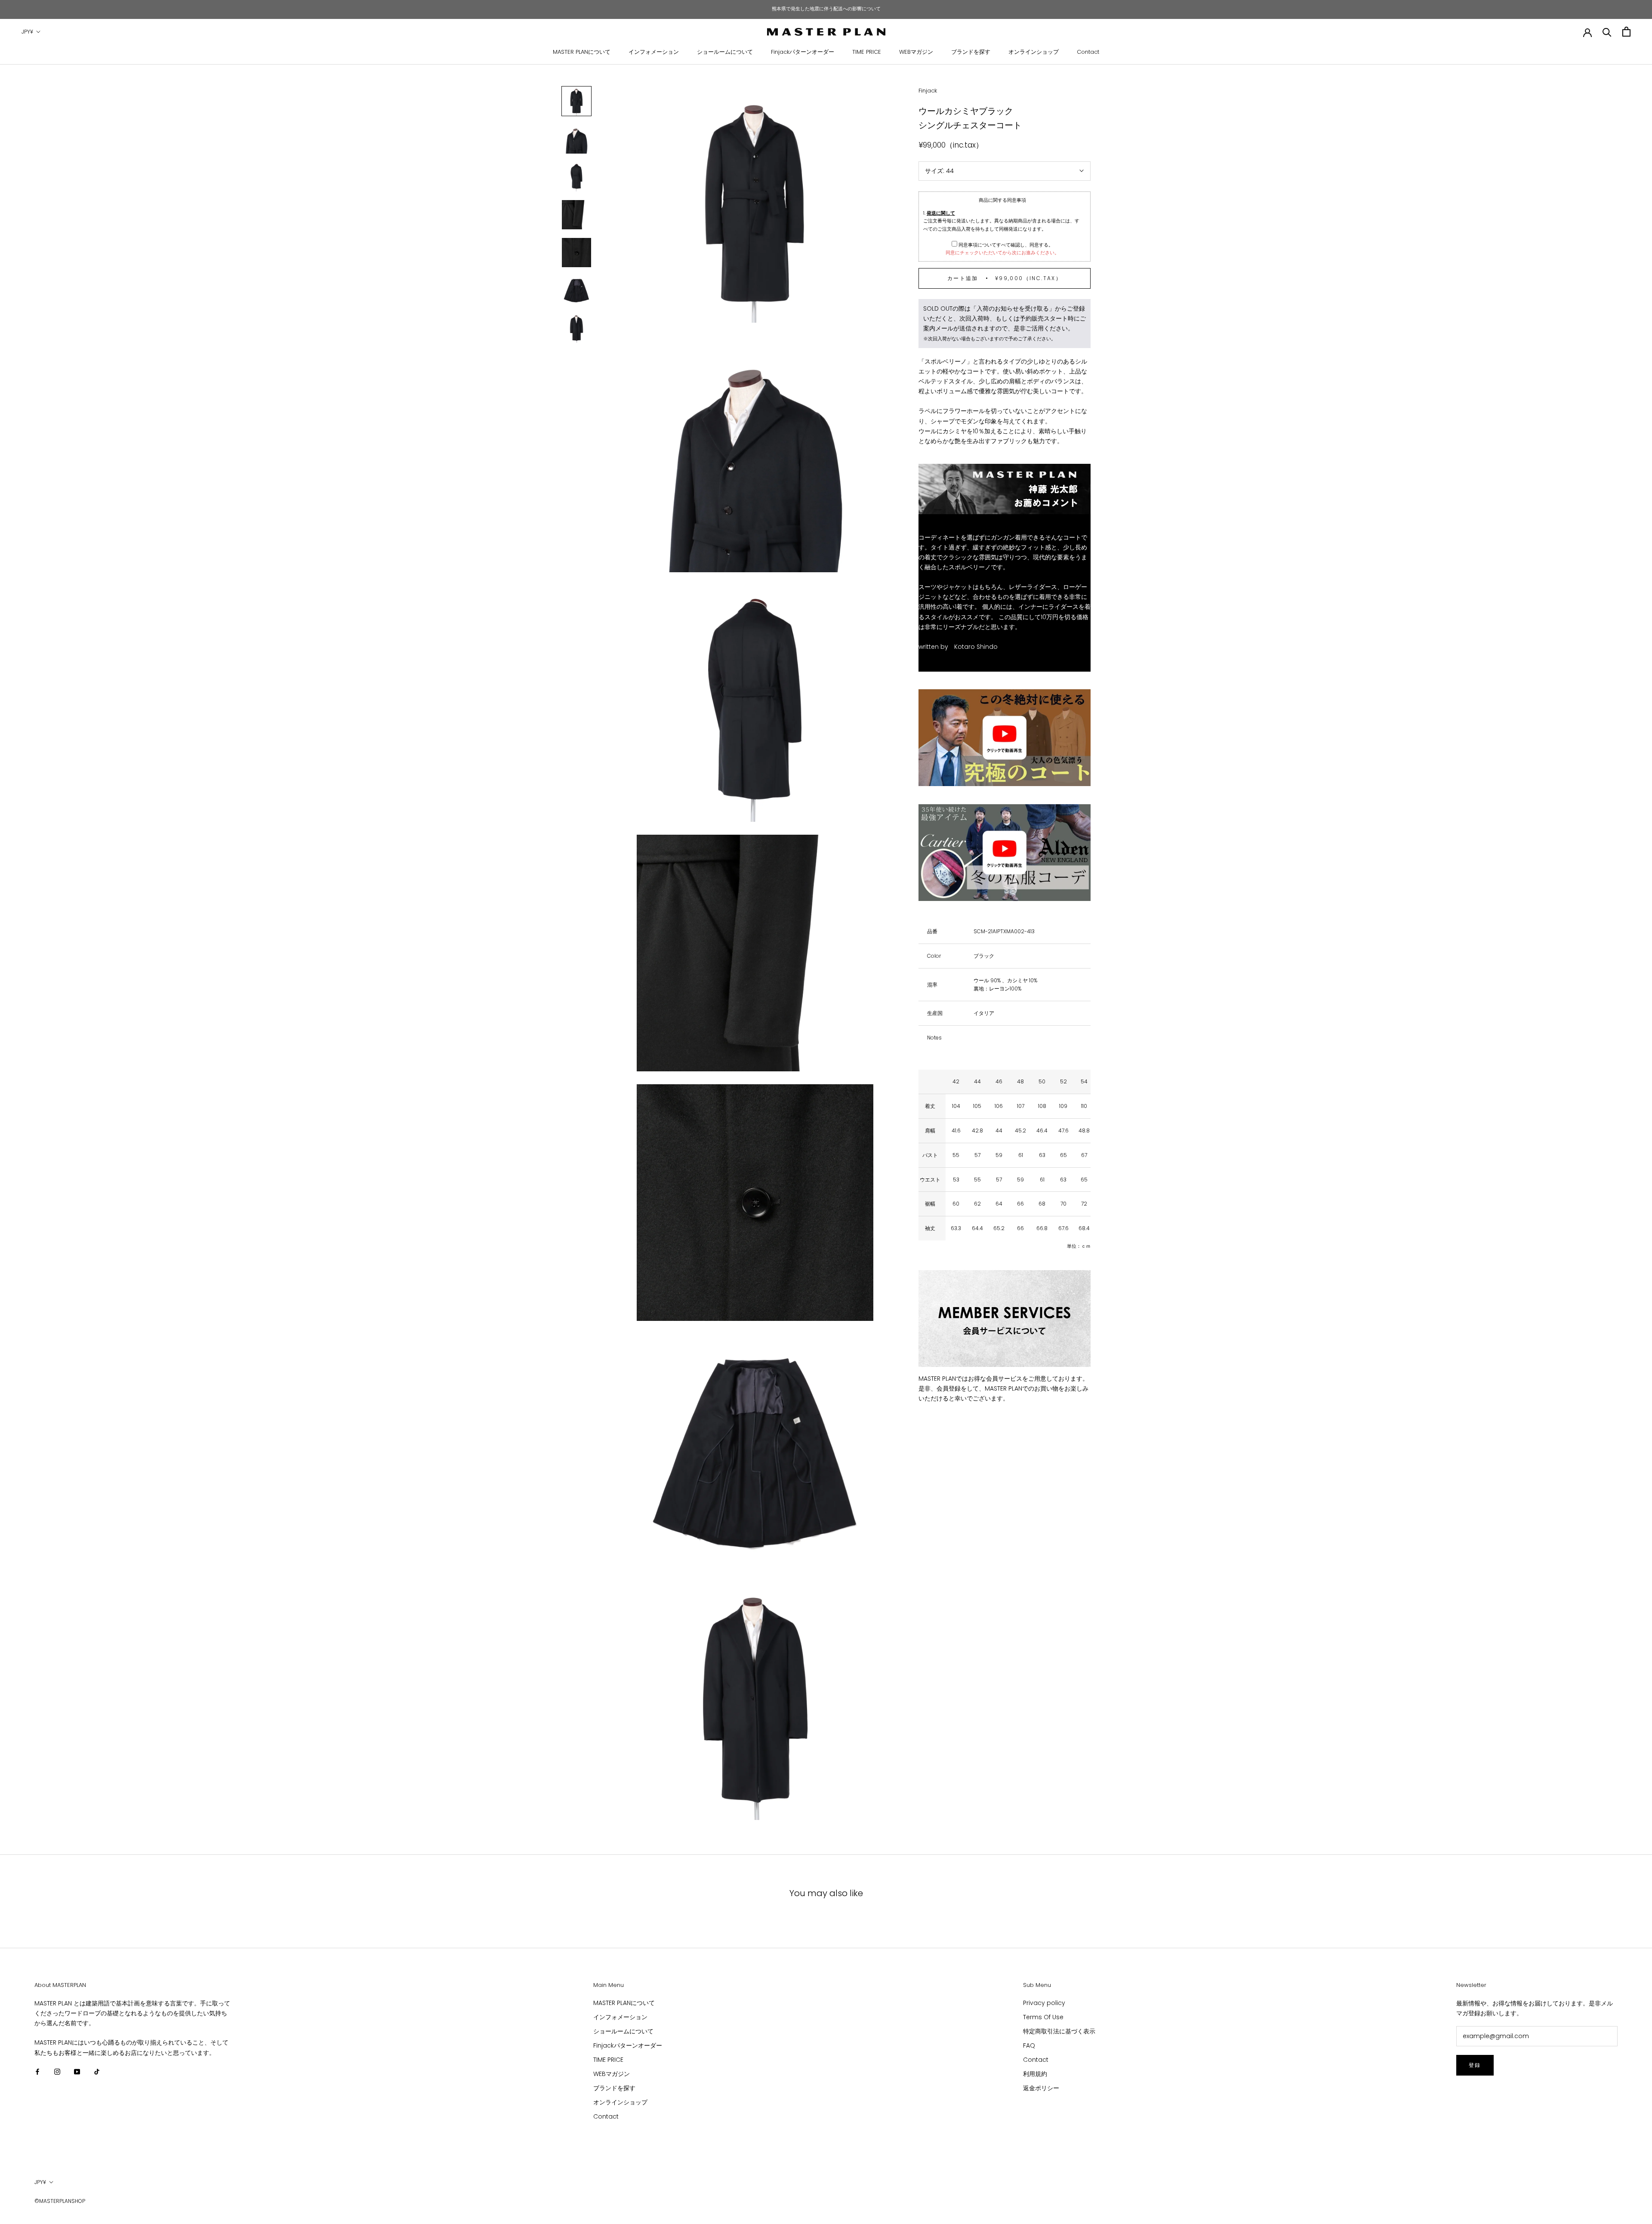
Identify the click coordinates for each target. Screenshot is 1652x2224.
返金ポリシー (1041, 2088)
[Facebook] (37, 2071)
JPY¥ (27, 32)
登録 (1475, 2065)
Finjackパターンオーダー (803, 52)
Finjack (928, 91)
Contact (1088, 52)
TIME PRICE (867, 52)
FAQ (1029, 2045)
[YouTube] (77, 2071)
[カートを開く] (1626, 32)
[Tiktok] (97, 2071)
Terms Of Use (1043, 2017)
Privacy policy (1044, 2003)
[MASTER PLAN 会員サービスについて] (1005, 1319)
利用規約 (1035, 2074)
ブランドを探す (971, 52)
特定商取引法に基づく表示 (1059, 2031)
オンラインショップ (1034, 52)
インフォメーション (654, 52)
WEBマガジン (916, 52)
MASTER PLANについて (582, 52)
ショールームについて (725, 52)
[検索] (1607, 32)
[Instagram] (57, 2071)
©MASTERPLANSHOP (60, 2201)
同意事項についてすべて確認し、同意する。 (1005, 244)
